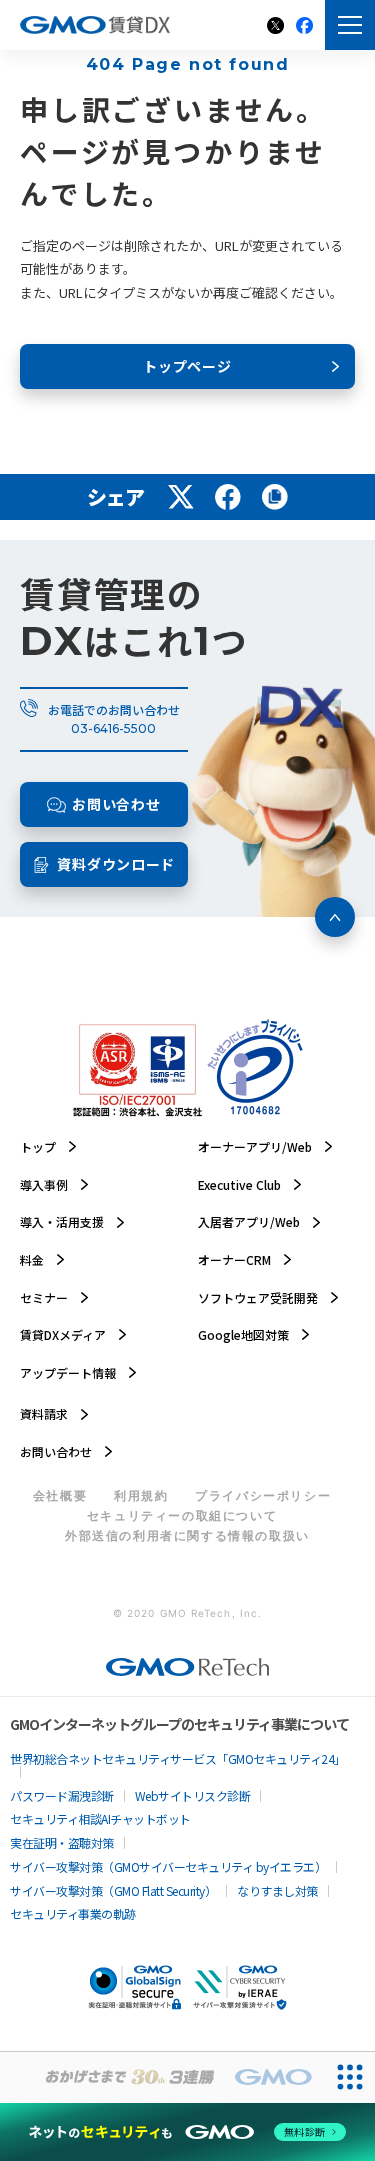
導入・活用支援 (62, 1222)
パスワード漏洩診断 (62, 1796)
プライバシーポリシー (263, 1496)
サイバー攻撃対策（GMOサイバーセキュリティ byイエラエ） (168, 1867)
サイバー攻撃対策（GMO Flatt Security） (113, 1891)
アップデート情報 (68, 1373)
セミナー (44, 1298)
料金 (32, 1260)
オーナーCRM (234, 1260)
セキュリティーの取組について (182, 1516)
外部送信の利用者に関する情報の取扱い (187, 1536)
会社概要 (60, 1496)
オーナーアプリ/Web (255, 1147)
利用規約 (141, 1496)
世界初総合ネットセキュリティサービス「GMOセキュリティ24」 (178, 1759)
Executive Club (239, 1185)
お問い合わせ (56, 1452)
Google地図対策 (243, 1335)
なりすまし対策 (277, 1891)
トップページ (187, 366)
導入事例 (44, 1185)
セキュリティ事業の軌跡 (73, 1914)
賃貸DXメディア (63, 1335)
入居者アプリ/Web (249, 1222)
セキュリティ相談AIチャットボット (100, 1819)
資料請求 (44, 1414)
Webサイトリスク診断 (193, 1796)
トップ (38, 1147)
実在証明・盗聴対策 (62, 1843)
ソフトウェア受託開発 (258, 1298)
